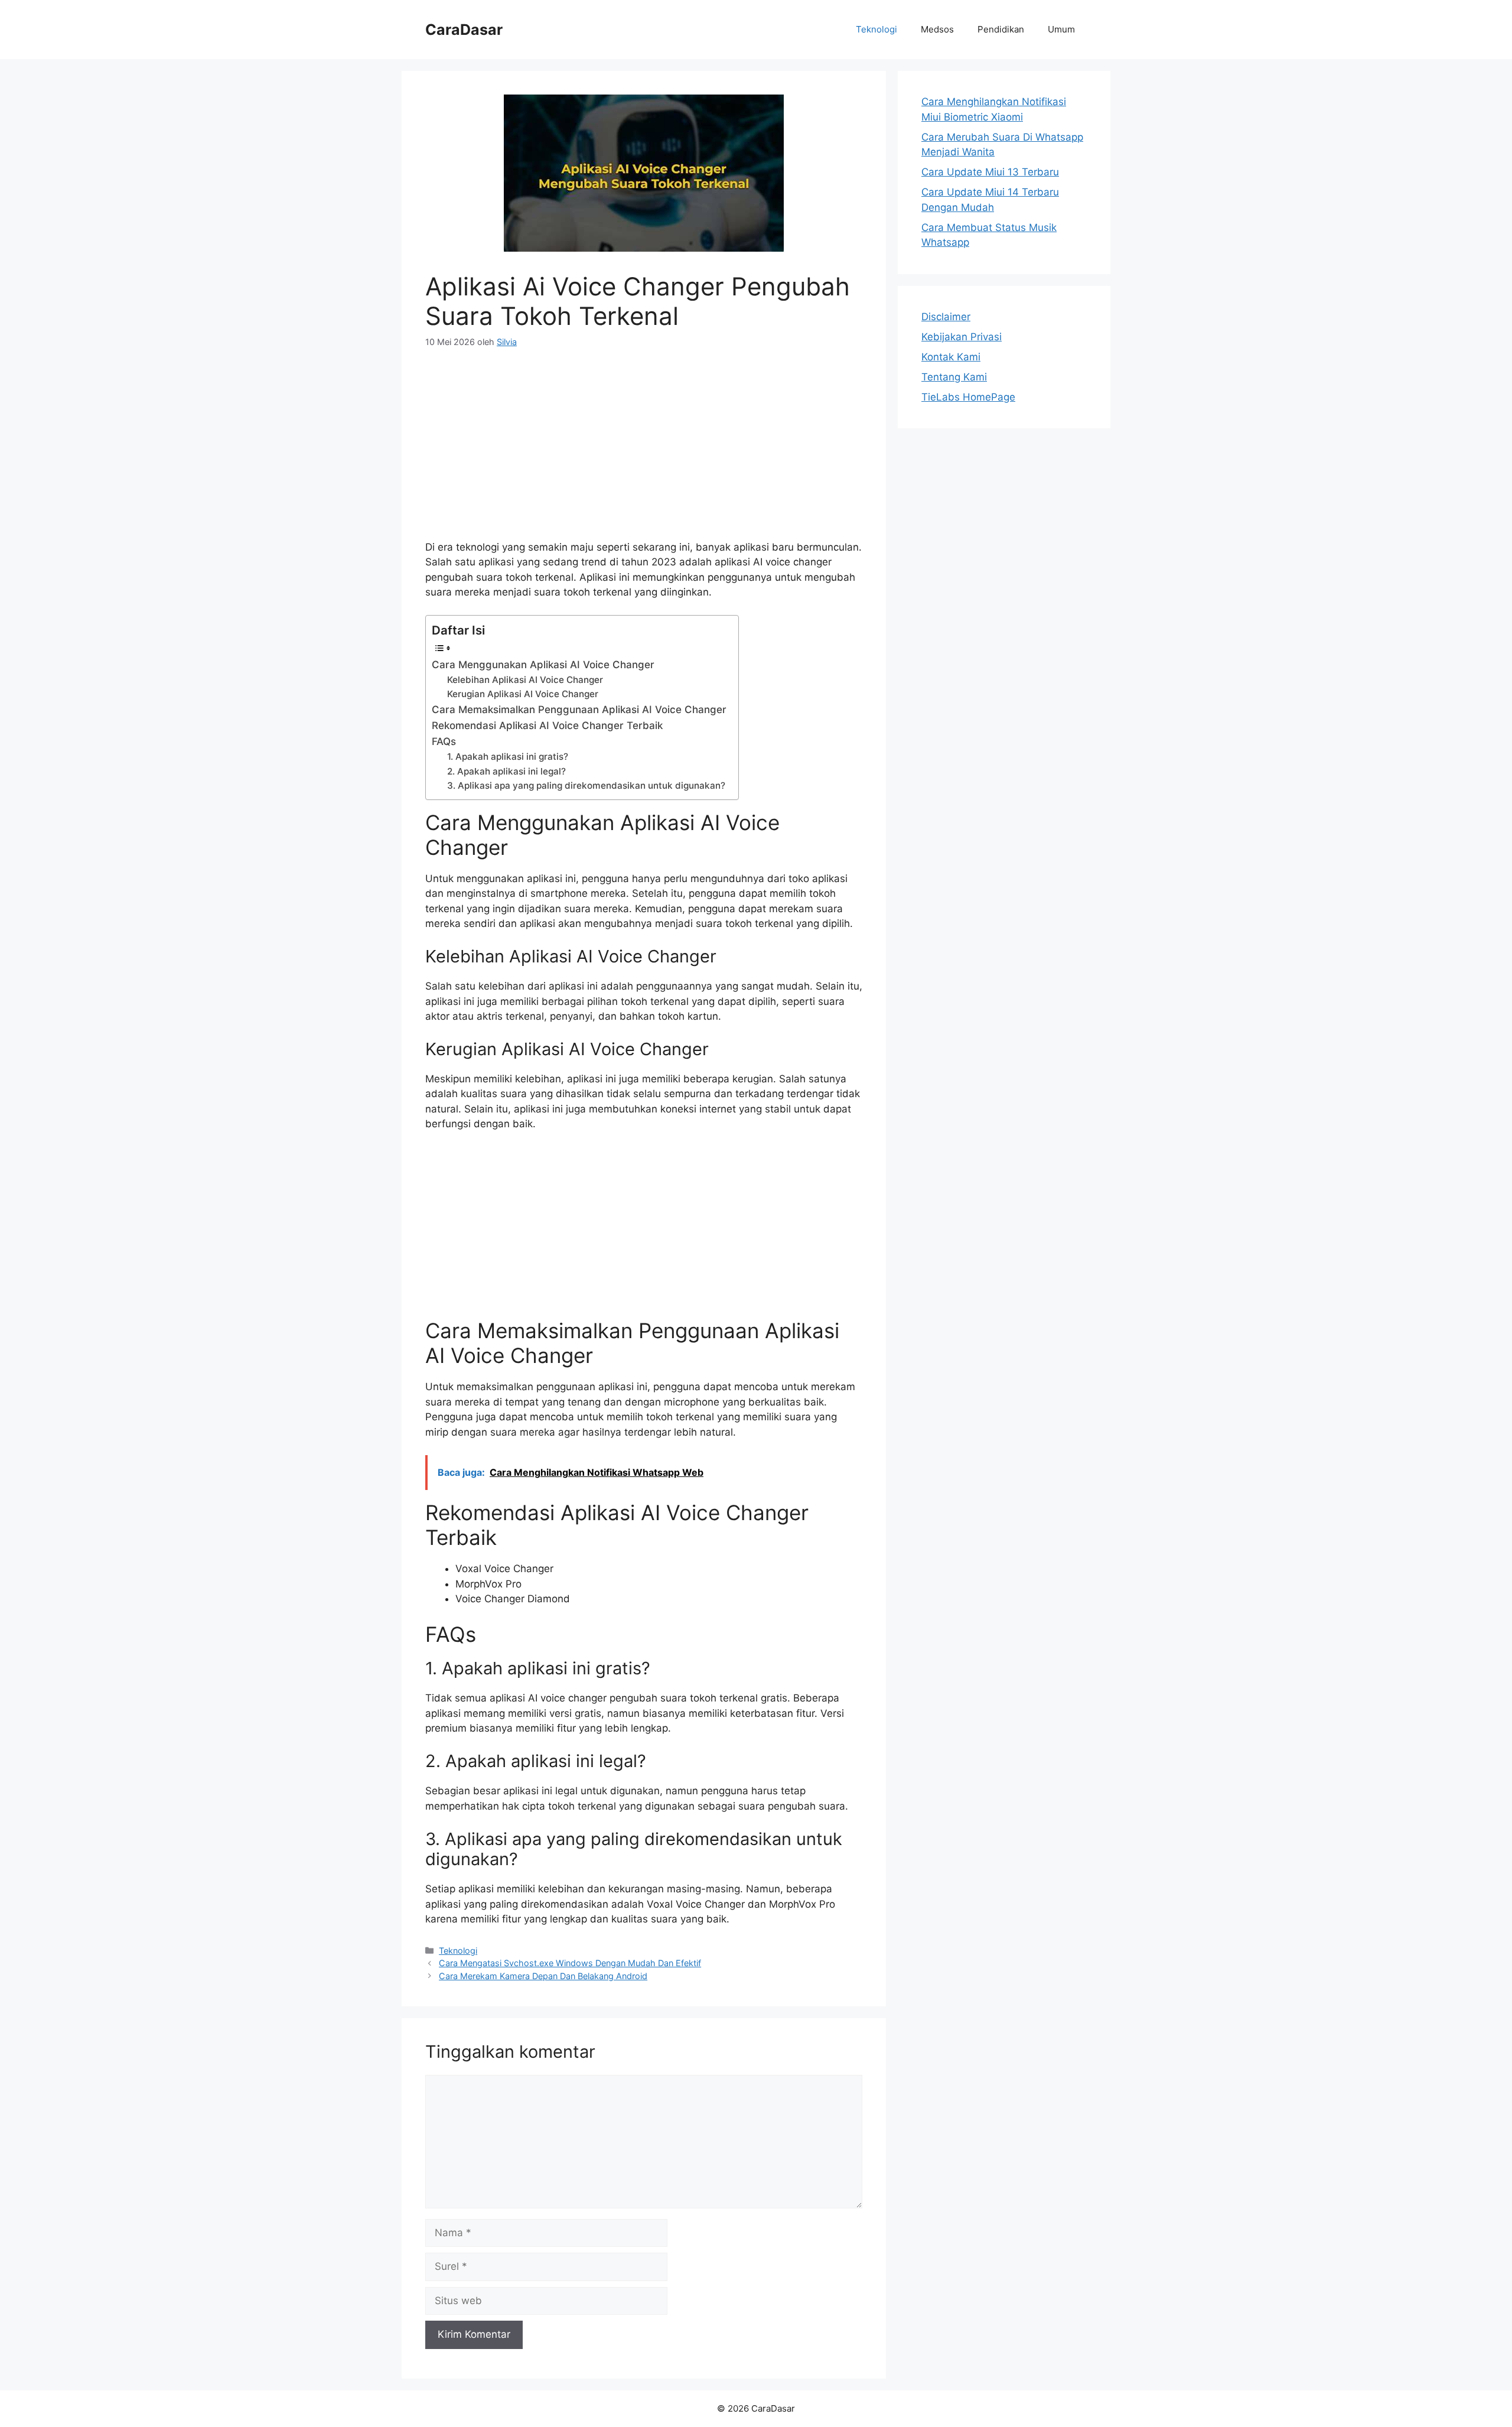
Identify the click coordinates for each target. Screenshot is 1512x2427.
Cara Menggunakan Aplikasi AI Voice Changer (543, 665)
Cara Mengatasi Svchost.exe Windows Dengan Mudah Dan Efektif (570, 1963)
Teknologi (876, 29)
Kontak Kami (951, 357)
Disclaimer (946, 317)
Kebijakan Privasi (962, 337)
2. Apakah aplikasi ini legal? (506, 771)
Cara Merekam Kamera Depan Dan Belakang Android (543, 1976)
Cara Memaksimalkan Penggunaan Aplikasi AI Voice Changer (579, 710)
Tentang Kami (954, 377)
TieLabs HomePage (968, 397)
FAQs (444, 741)
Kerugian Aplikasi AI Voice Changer (523, 694)
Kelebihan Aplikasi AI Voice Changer (525, 680)
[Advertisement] (644, 451)
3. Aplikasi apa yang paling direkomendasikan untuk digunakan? (586, 785)
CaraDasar (464, 30)
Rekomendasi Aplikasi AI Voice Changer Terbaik (547, 726)
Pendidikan (1001, 29)
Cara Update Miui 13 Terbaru (990, 172)
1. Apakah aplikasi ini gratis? (508, 757)
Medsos (937, 29)
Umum (1061, 29)
